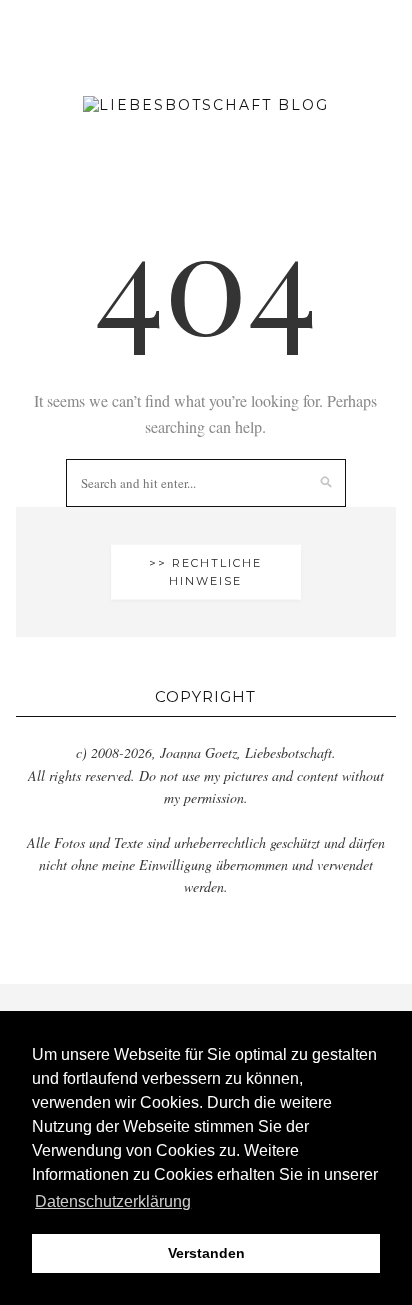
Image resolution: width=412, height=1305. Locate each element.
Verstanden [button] (206, 1253)
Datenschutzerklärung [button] (113, 1201)
